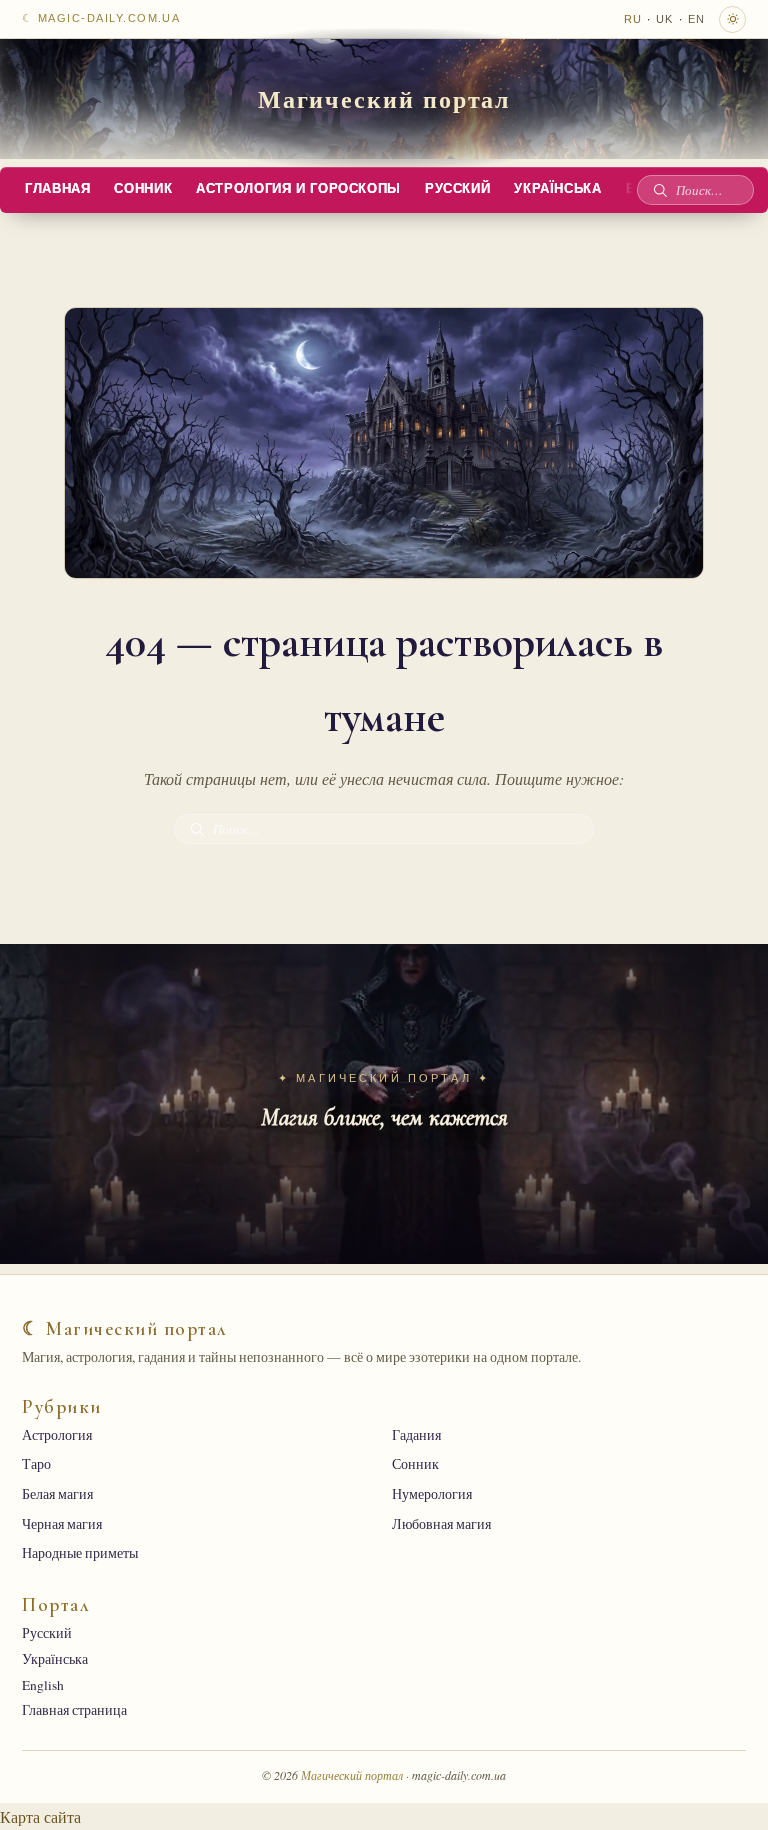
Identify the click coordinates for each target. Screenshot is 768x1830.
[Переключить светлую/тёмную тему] (732, 19)
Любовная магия (441, 1524)
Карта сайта (40, 1816)
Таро (36, 1464)
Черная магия (62, 1524)
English (43, 1685)
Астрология (57, 1435)
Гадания (416, 1435)
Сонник (143, 189)
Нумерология (432, 1494)
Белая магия (57, 1494)
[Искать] (660, 190)
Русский (457, 189)
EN (696, 19)
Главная (57, 189)
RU (633, 19)
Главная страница (74, 1710)
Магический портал (384, 98)
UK (664, 19)
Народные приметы (80, 1553)
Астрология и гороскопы (298, 189)
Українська (557, 189)
